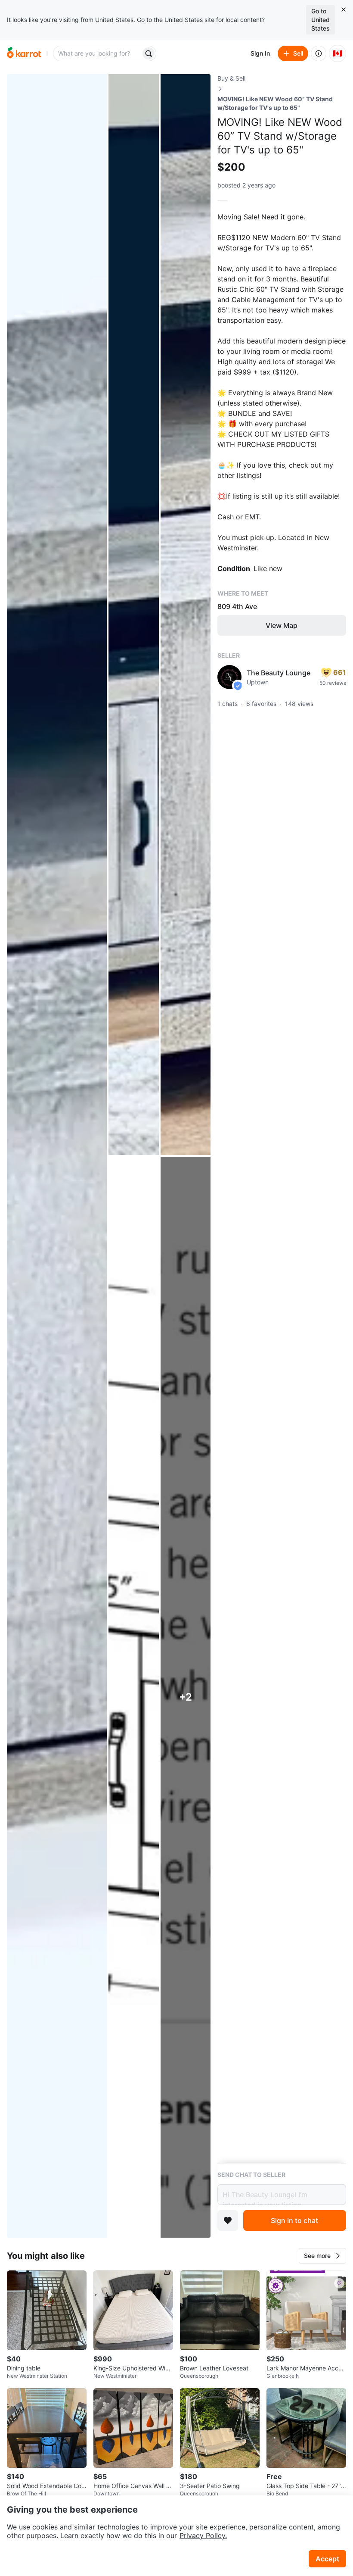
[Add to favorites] (228, 2220)
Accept (327, 2559)
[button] (322, 2256)
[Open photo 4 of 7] (133, 1697)
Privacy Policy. (203, 2535)
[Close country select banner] (344, 9)
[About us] (319, 53)
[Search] (149, 53)
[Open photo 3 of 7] (186, 615)
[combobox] (98, 53)
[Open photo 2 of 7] (133, 615)
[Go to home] (24, 53)
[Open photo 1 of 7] (57, 1156)
